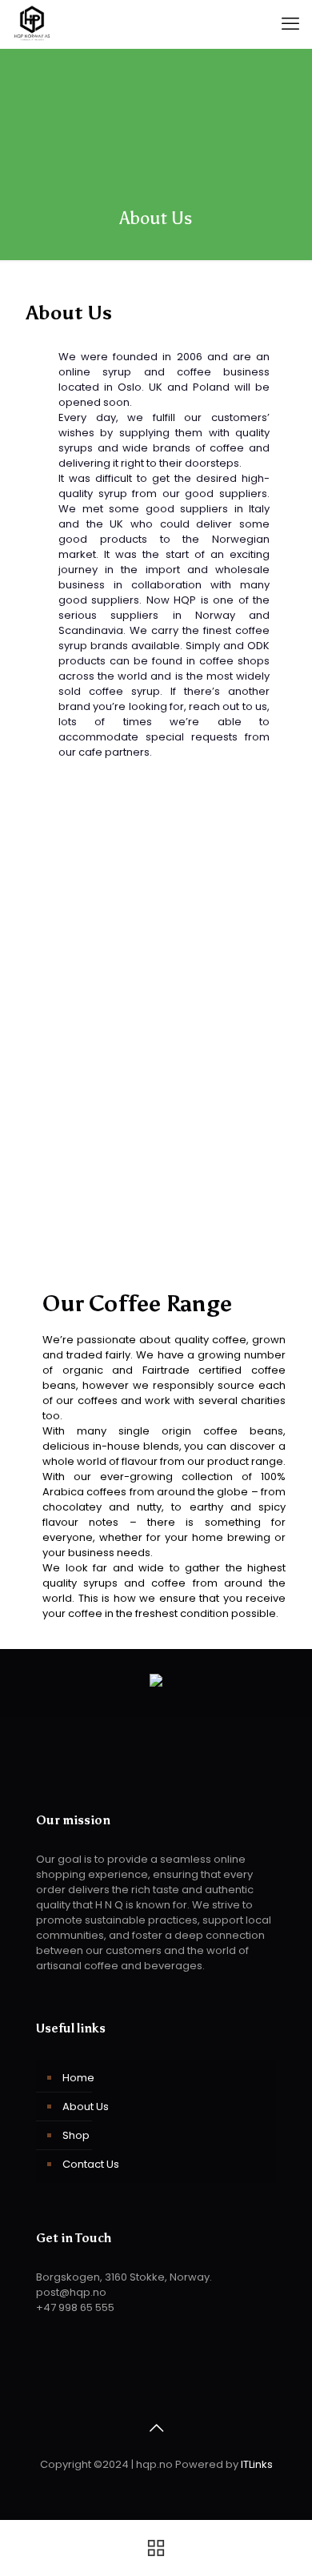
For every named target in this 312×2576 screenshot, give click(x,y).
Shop (76, 2135)
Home (78, 2078)
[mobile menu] (290, 24)
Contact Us (91, 2164)
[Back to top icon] (156, 2428)
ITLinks (257, 2464)
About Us (86, 2107)
